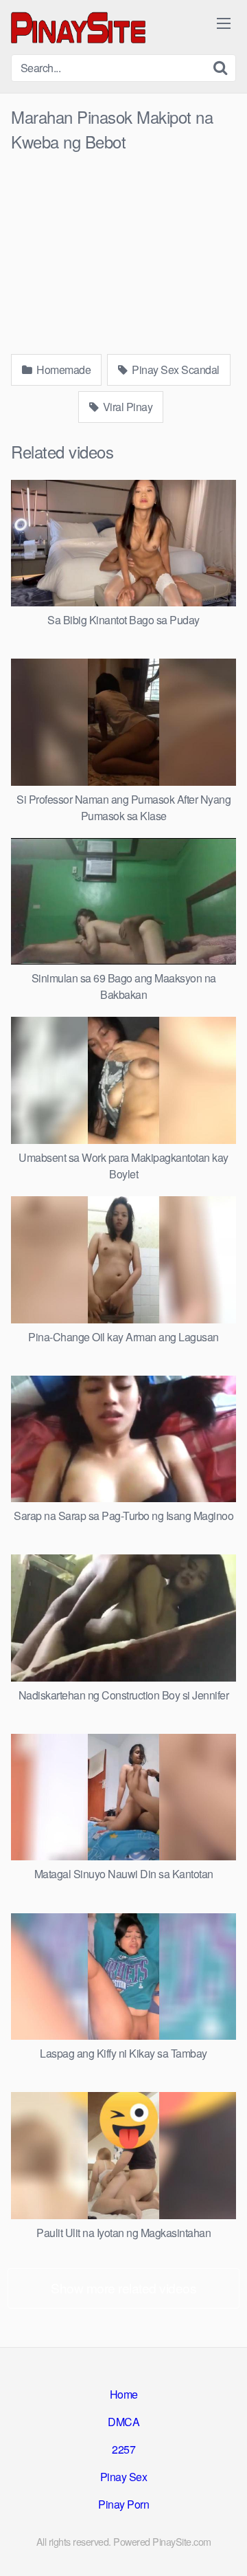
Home (124, 2394)
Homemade (63, 370)
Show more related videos (123, 2288)
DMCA (123, 2422)
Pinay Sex (124, 2477)
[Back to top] (223, 2546)
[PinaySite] (80, 27)
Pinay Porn (123, 2504)
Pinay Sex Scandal (175, 370)
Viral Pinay (126, 407)
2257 (123, 2449)
